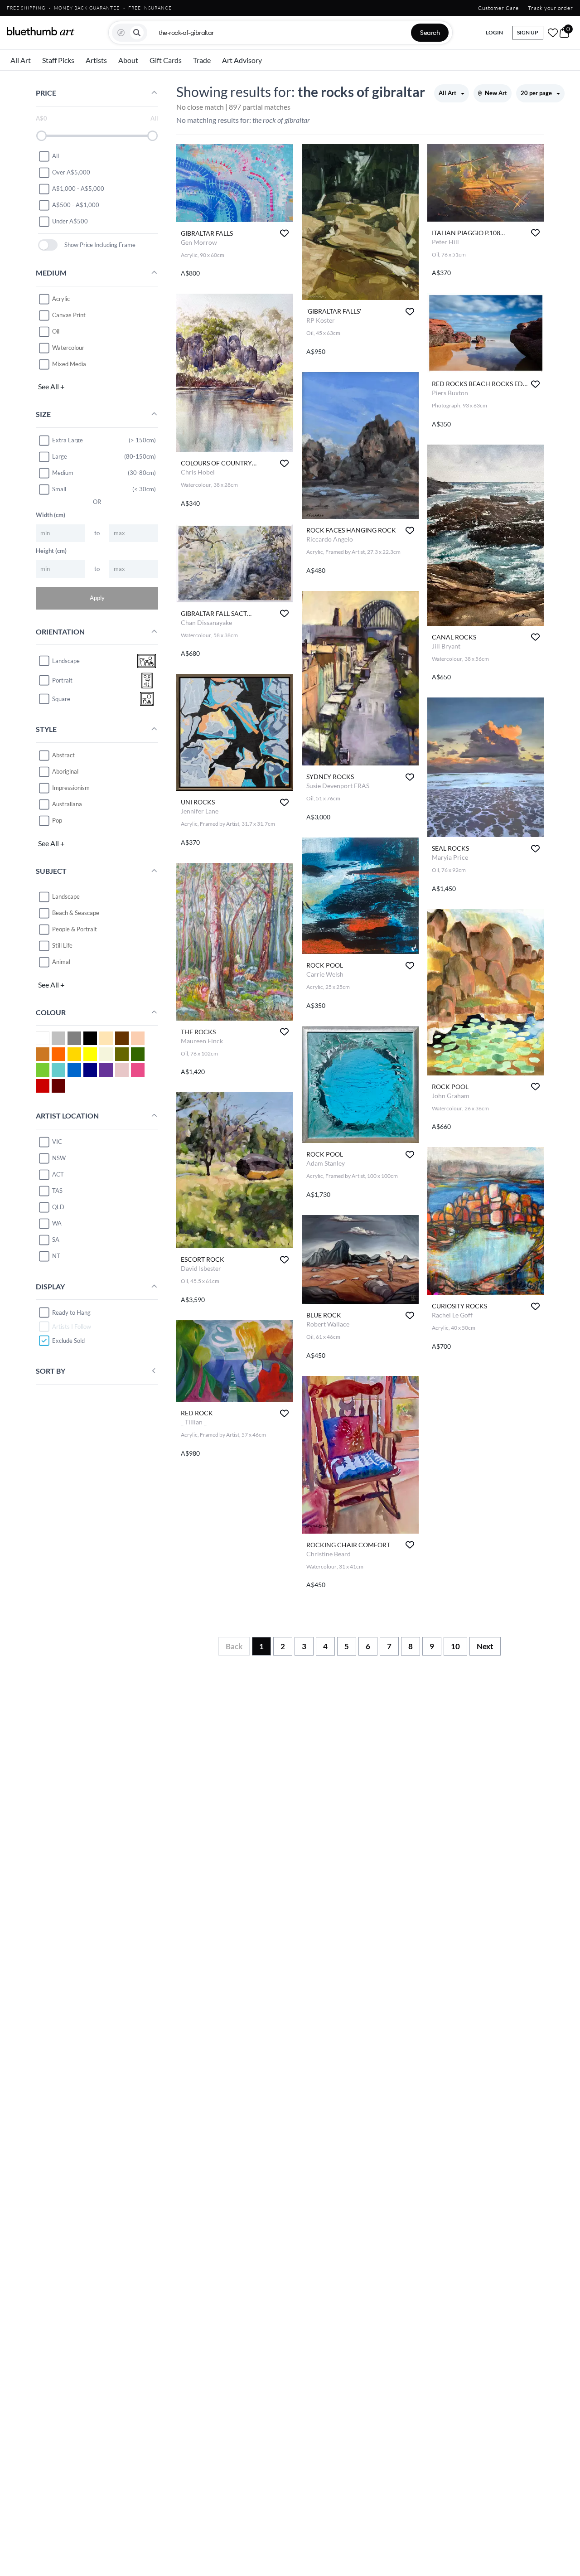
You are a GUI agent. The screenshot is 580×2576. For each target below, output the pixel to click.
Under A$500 (70, 221)
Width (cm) (51, 515)
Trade (202, 60)
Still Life (62, 945)
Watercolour (68, 348)
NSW (59, 1158)
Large (60, 456)
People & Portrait (75, 929)
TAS (57, 1191)
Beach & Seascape (76, 913)
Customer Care (498, 8)
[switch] (48, 245)
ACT (58, 1174)
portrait (62, 680)
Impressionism (71, 788)
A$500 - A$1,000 (76, 205)
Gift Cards (166, 60)
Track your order (551, 8)
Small (59, 489)
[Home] (41, 31)
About (128, 60)
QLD (58, 1207)
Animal (61, 962)
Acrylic (61, 299)
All (56, 156)
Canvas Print (69, 315)
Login (494, 32)
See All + (51, 386)
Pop (57, 820)
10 (455, 1646)
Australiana (67, 804)
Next (485, 1646)
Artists (96, 60)
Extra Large (68, 440)
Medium (63, 473)
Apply (97, 598)
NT (56, 1256)
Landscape (66, 896)
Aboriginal (65, 771)
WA (57, 1223)
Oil (56, 331)
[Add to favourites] (284, 233)
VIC (57, 1142)
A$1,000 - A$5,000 (78, 189)
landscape (66, 661)
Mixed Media (69, 364)
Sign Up (528, 32)
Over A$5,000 (71, 172)
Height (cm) (51, 551)
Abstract (63, 755)
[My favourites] (553, 33)
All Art (21, 60)
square (61, 699)
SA (56, 1240)
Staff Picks (58, 60)
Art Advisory (242, 60)
